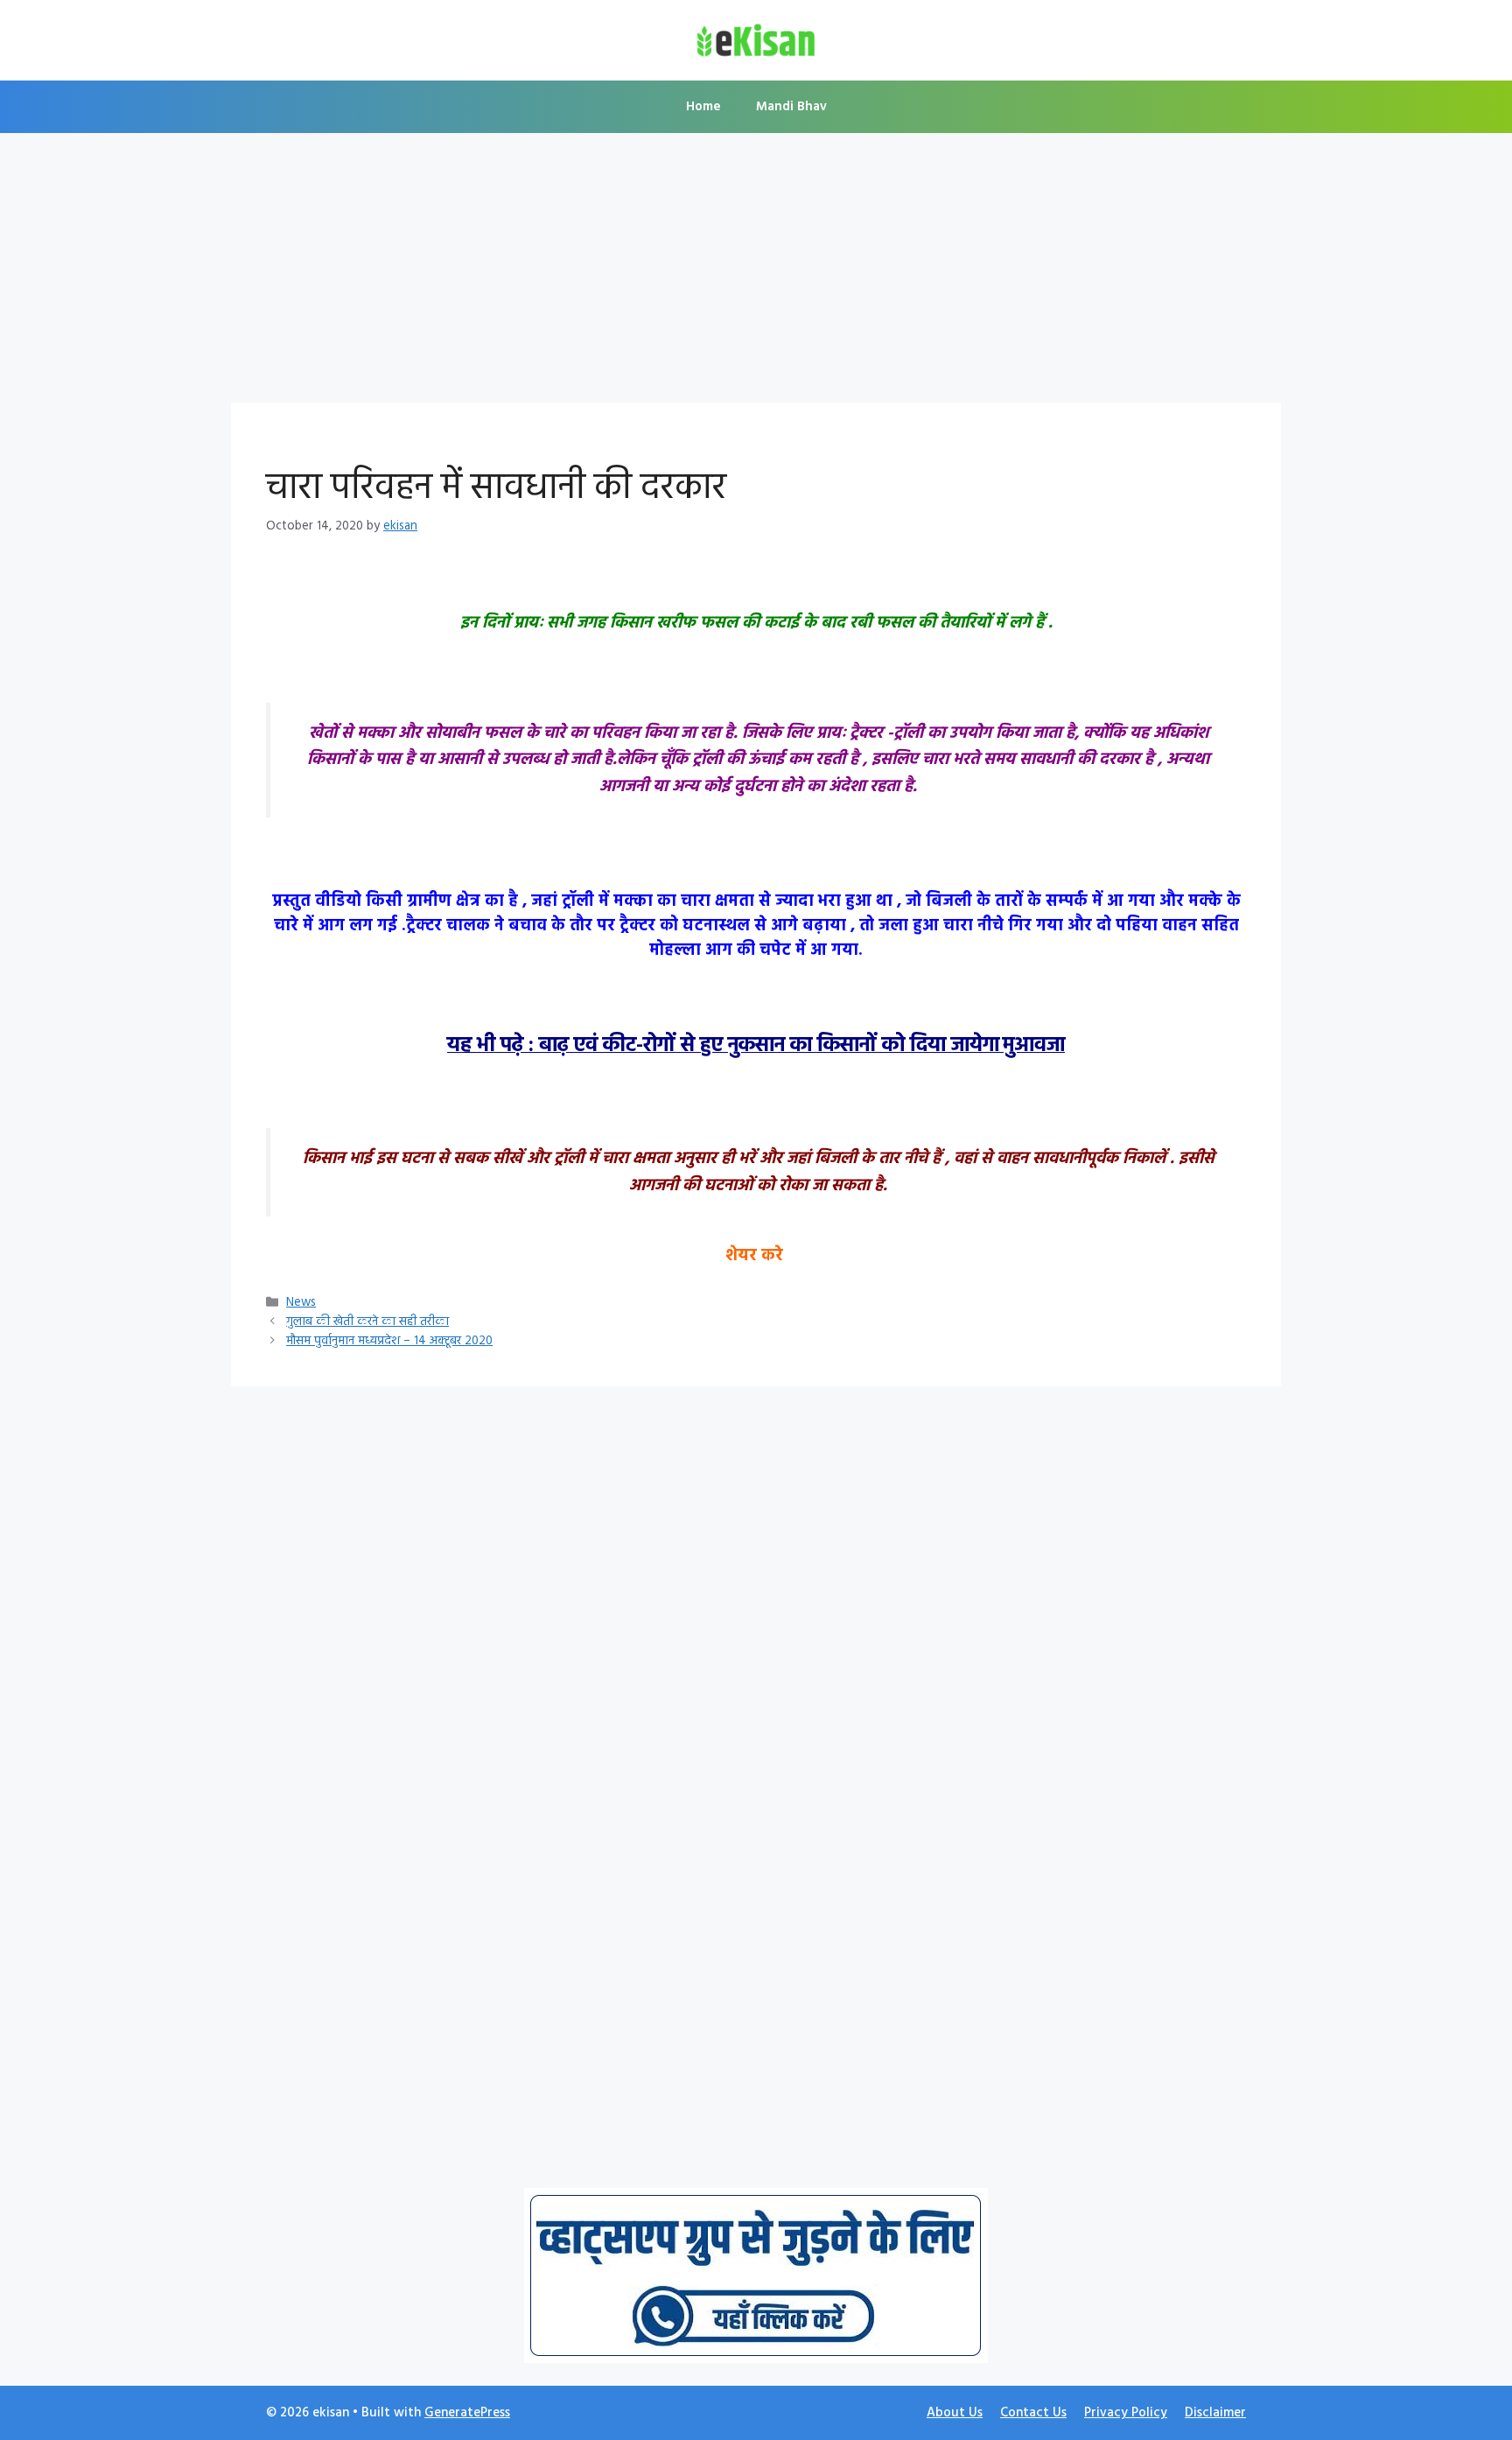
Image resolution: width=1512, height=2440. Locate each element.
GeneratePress (467, 2413)
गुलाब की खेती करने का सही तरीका (367, 1322)
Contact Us (1033, 2413)
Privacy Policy (1126, 2413)
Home (703, 107)
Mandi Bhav (791, 107)
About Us (955, 2413)
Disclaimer (1215, 2413)
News (301, 1303)
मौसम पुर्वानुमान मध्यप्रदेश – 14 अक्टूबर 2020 (389, 1341)
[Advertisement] (756, 273)
